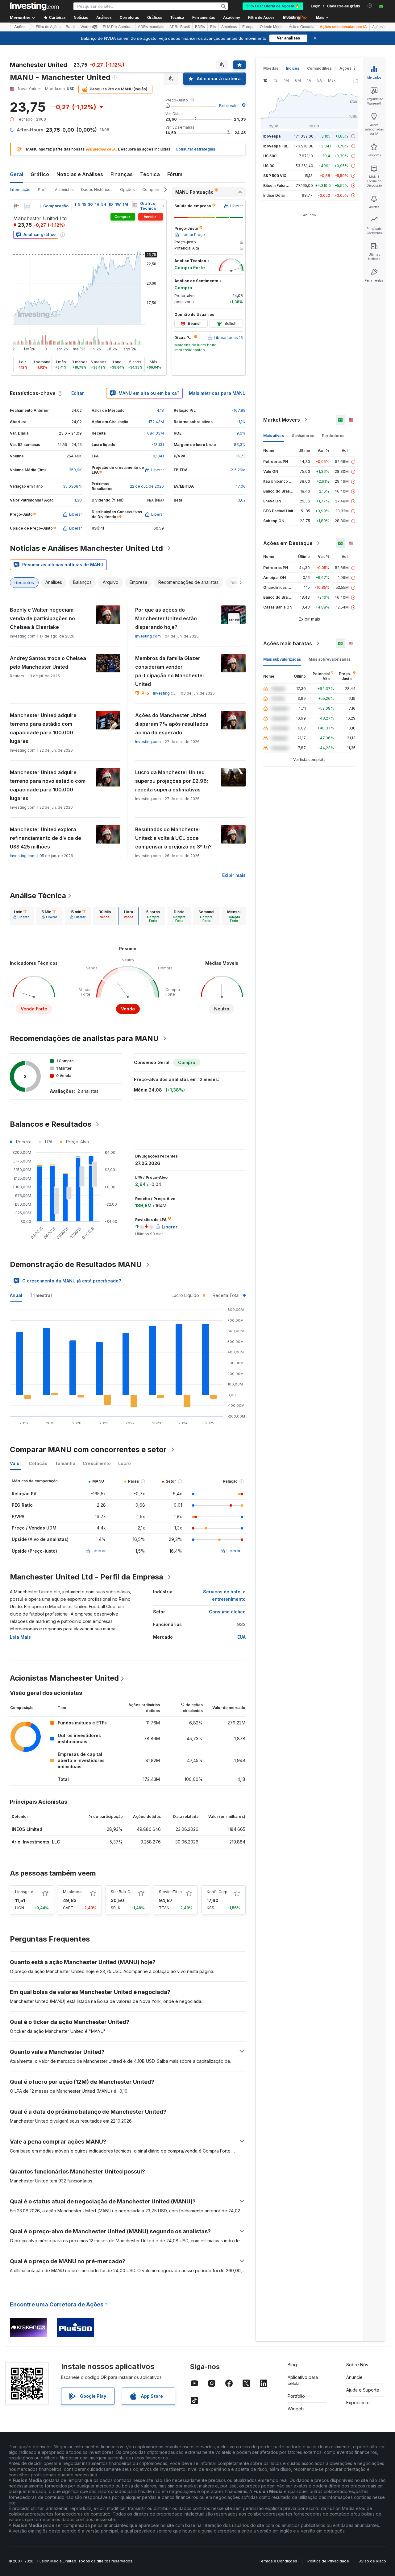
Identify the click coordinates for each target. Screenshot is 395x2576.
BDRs (200, 27)
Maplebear (73, 1892)
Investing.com (148, 636)
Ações (20, 27)
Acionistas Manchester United (64, 1678)
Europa (248, 27)
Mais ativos (274, 436)
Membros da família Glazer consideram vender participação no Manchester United (170, 671)
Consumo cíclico (227, 1612)
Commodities (319, 68)
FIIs (213, 27)
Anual (16, 1295)
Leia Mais (20, 1637)
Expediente (358, 2403)
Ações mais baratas (288, 643)
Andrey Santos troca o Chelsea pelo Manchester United (48, 663)
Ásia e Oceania (302, 27)
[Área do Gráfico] (28, 206)
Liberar (99, 1551)
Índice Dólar (274, 195)
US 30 (269, 166)
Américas (229, 27)
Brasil (71, 27)
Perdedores (333, 436)
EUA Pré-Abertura (118, 27)
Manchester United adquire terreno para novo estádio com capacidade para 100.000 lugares (48, 785)
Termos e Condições (278, 2561)
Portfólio (296, 2396)
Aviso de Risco (373, 2561)
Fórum (175, 174)
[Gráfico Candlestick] (16, 206)
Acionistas (64, 190)
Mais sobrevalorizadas (330, 659)
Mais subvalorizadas (282, 659)
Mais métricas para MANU (217, 393)
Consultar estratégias (195, 149)
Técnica (150, 174)
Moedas (271, 68)
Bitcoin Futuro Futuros (283, 186)
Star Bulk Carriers (126, 1892)
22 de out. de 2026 (147, 486)
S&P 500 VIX (275, 176)
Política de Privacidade (328, 2561)
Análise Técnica (38, 896)
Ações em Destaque (288, 543)
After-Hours (30, 130)
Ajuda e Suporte (363, 2390)
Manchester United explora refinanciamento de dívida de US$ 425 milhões (46, 838)
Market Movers (282, 420)
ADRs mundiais (151, 27)
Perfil (43, 190)
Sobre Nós (357, 2365)
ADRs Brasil (180, 27)
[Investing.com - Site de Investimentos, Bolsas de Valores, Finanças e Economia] (34, 6)
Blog (292, 2365)
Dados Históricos (97, 190)
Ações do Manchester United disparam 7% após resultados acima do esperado (172, 724)
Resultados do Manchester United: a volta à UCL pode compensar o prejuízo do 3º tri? (173, 838)
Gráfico (40, 174)
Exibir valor (229, 106)
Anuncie (354, 2377)
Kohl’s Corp (217, 1892)
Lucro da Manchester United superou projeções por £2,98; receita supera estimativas (172, 781)
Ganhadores (303, 436)
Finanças (122, 174)
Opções (127, 190)
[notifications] (370, 6)
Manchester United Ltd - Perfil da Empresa (87, 1577)
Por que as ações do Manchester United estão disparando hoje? (166, 618)
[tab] (21, 916)
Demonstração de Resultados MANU (76, 1264)
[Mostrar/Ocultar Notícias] (135, 204)
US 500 (270, 156)
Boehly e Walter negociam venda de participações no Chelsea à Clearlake (42, 618)
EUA (241, 1637)
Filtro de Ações (261, 18)
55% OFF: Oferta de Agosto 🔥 (273, 6)
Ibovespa (272, 136)
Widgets (296, 2409)
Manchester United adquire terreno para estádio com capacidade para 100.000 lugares (43, 728)
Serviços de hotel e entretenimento (224, 1595)
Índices (293, 68)
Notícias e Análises (80, 174)
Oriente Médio (272, 27)
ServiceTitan (170, 1892)
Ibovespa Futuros (279, 146)
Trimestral (41, 1295)
